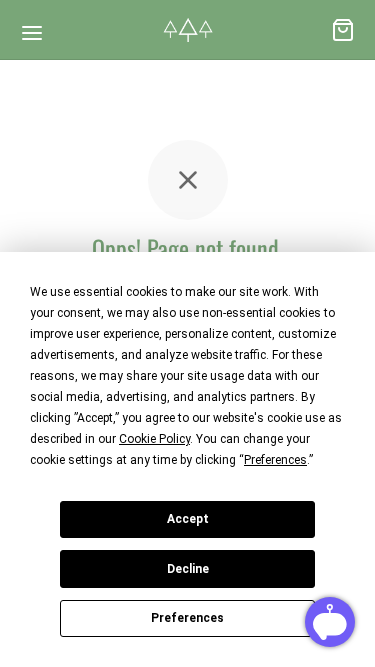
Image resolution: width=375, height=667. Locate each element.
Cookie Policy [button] (154, 439)
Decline (188, 569)
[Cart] (343, 30)
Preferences (187, 618)
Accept (188, 519)
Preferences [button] (275, 460)
